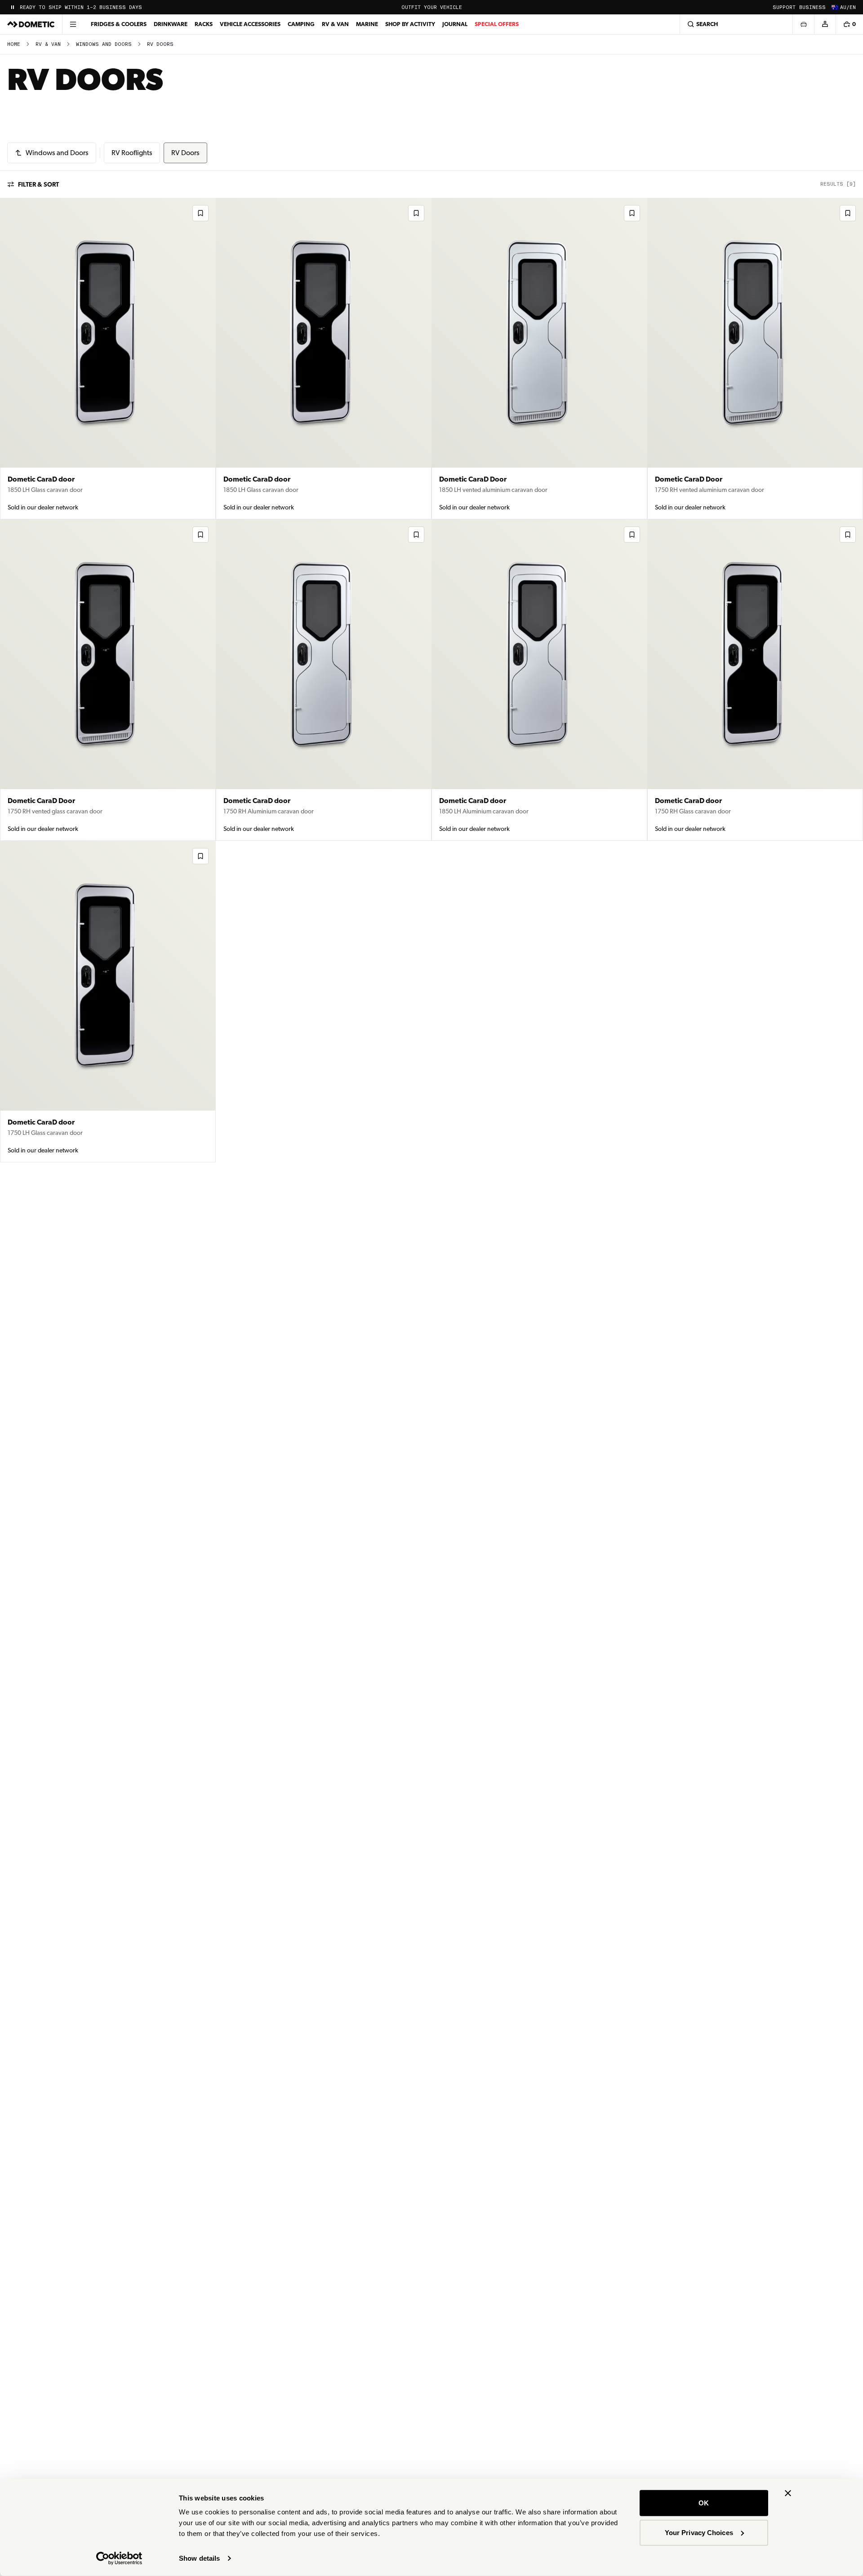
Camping (301, 24)
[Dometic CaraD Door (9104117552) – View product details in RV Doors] (539, 359)
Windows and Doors (104, 44)
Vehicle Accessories (250, 24)
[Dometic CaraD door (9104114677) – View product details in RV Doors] (324, 680)
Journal (455, 24)
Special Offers (497, 24)
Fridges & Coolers (119, 24)
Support (784, 7)
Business (812, 7)
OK (704, 2503)
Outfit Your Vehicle (432, 7)
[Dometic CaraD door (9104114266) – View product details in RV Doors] (108, 1002)
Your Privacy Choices (699, 2532)
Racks (204, 24)
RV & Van (335, 24)
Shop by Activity (410, 24)
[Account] (825, 24)
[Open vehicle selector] (803, 24)
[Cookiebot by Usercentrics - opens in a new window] (119, 2558)
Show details (199, 2558)
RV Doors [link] (160, 44)
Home (14, 44)
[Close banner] (788, 2493)
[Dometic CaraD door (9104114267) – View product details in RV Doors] (755, 680)
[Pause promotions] (13, 7)
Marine (367, 24)
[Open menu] (73, 24)
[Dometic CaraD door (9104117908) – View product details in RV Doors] (324, 359)
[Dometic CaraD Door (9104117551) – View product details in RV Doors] (755, 359)
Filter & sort (38, 184)
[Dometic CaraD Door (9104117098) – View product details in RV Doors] (108, 680)
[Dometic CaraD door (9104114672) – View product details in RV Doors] (539, 680)
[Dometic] (31, 24)
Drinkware (171, 24)
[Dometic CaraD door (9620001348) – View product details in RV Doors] (108, 359)
